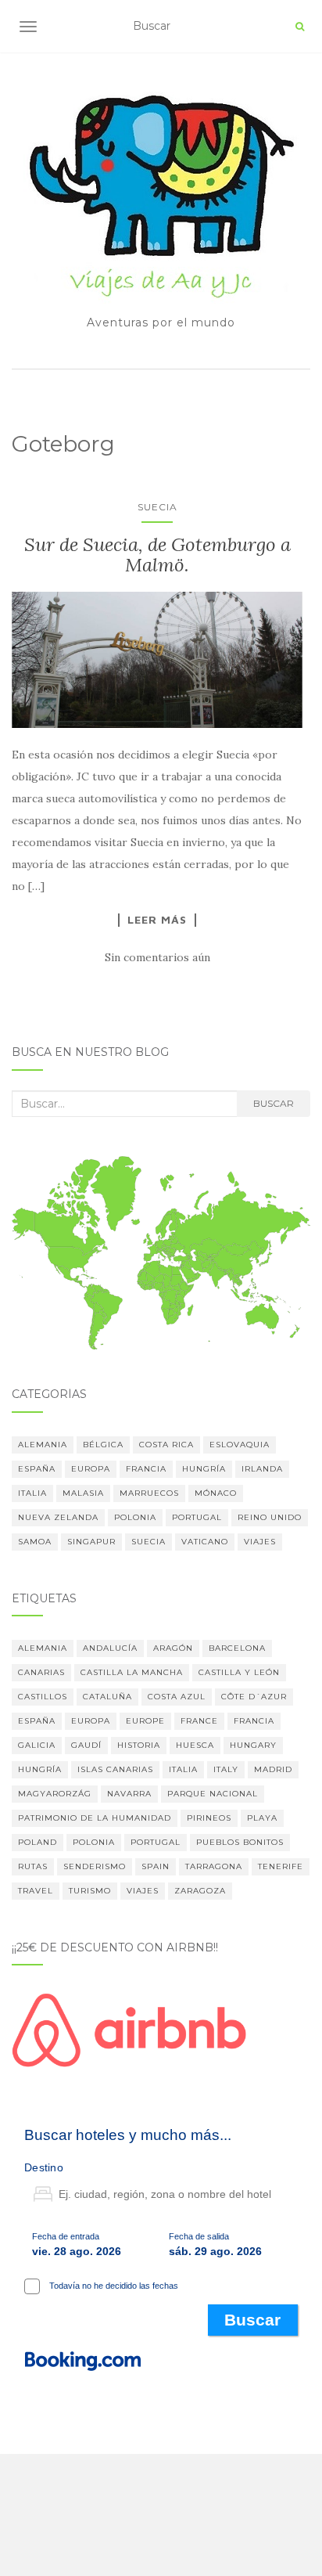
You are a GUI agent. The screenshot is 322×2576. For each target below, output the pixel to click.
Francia (146, 1469)
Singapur (91, 1542)
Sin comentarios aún (157, 957)
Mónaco (216, 1493)
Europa (91, 1469)
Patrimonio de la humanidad (95, 1818)
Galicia (37, 1745)
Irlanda (262, 1469)
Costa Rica (166, 1445)
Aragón (173, 1648)
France (199, 1721)
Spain (156, 1866)
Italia (32, 1493)
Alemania (43, 1445)
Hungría (204, 1469)
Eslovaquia (240, 1445)
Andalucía (110, 1648)
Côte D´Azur (254, 1697)
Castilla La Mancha (132, 1672)
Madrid (273, 1769)
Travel (36, 1891)
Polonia (135, 1517)
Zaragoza (200, 1891)
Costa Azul (177, 1697)
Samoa (35, 1542)
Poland (38, 1842)
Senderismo (95, 1866)
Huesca (195, 1745)
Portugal (197, 1517)
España (37, 1469)
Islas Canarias (115, 1769)
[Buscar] (300, 27)
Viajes (260, 1542)
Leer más (157, 920)
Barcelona (237, 1648)
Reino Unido (270, 1517)
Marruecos (149, 1493)
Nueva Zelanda (58, 1517)
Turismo (90, 1891)
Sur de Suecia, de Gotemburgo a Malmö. (157, 555)
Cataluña (107, 1697)
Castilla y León (239, 1672)
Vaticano (205, 1542)
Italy (226, 1769)
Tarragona (214, 1866)
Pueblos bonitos (240, 1842)
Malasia (83, 1493)
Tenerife (281, 1866)
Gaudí (86, 1745)
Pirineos (209, 1818)
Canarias (41, 1672)
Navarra (129, 1794)
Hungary (253, 1745)
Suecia (157, 507)
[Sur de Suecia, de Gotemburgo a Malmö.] (157, 660)
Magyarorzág (55, 1794)
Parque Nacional (213, 1794)
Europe (145, 1721)
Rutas (33, 1866)
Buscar (274, 1103)
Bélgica (103, 1445)
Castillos (43, 1697)
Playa (262, 1818)
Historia (139, 1745)
